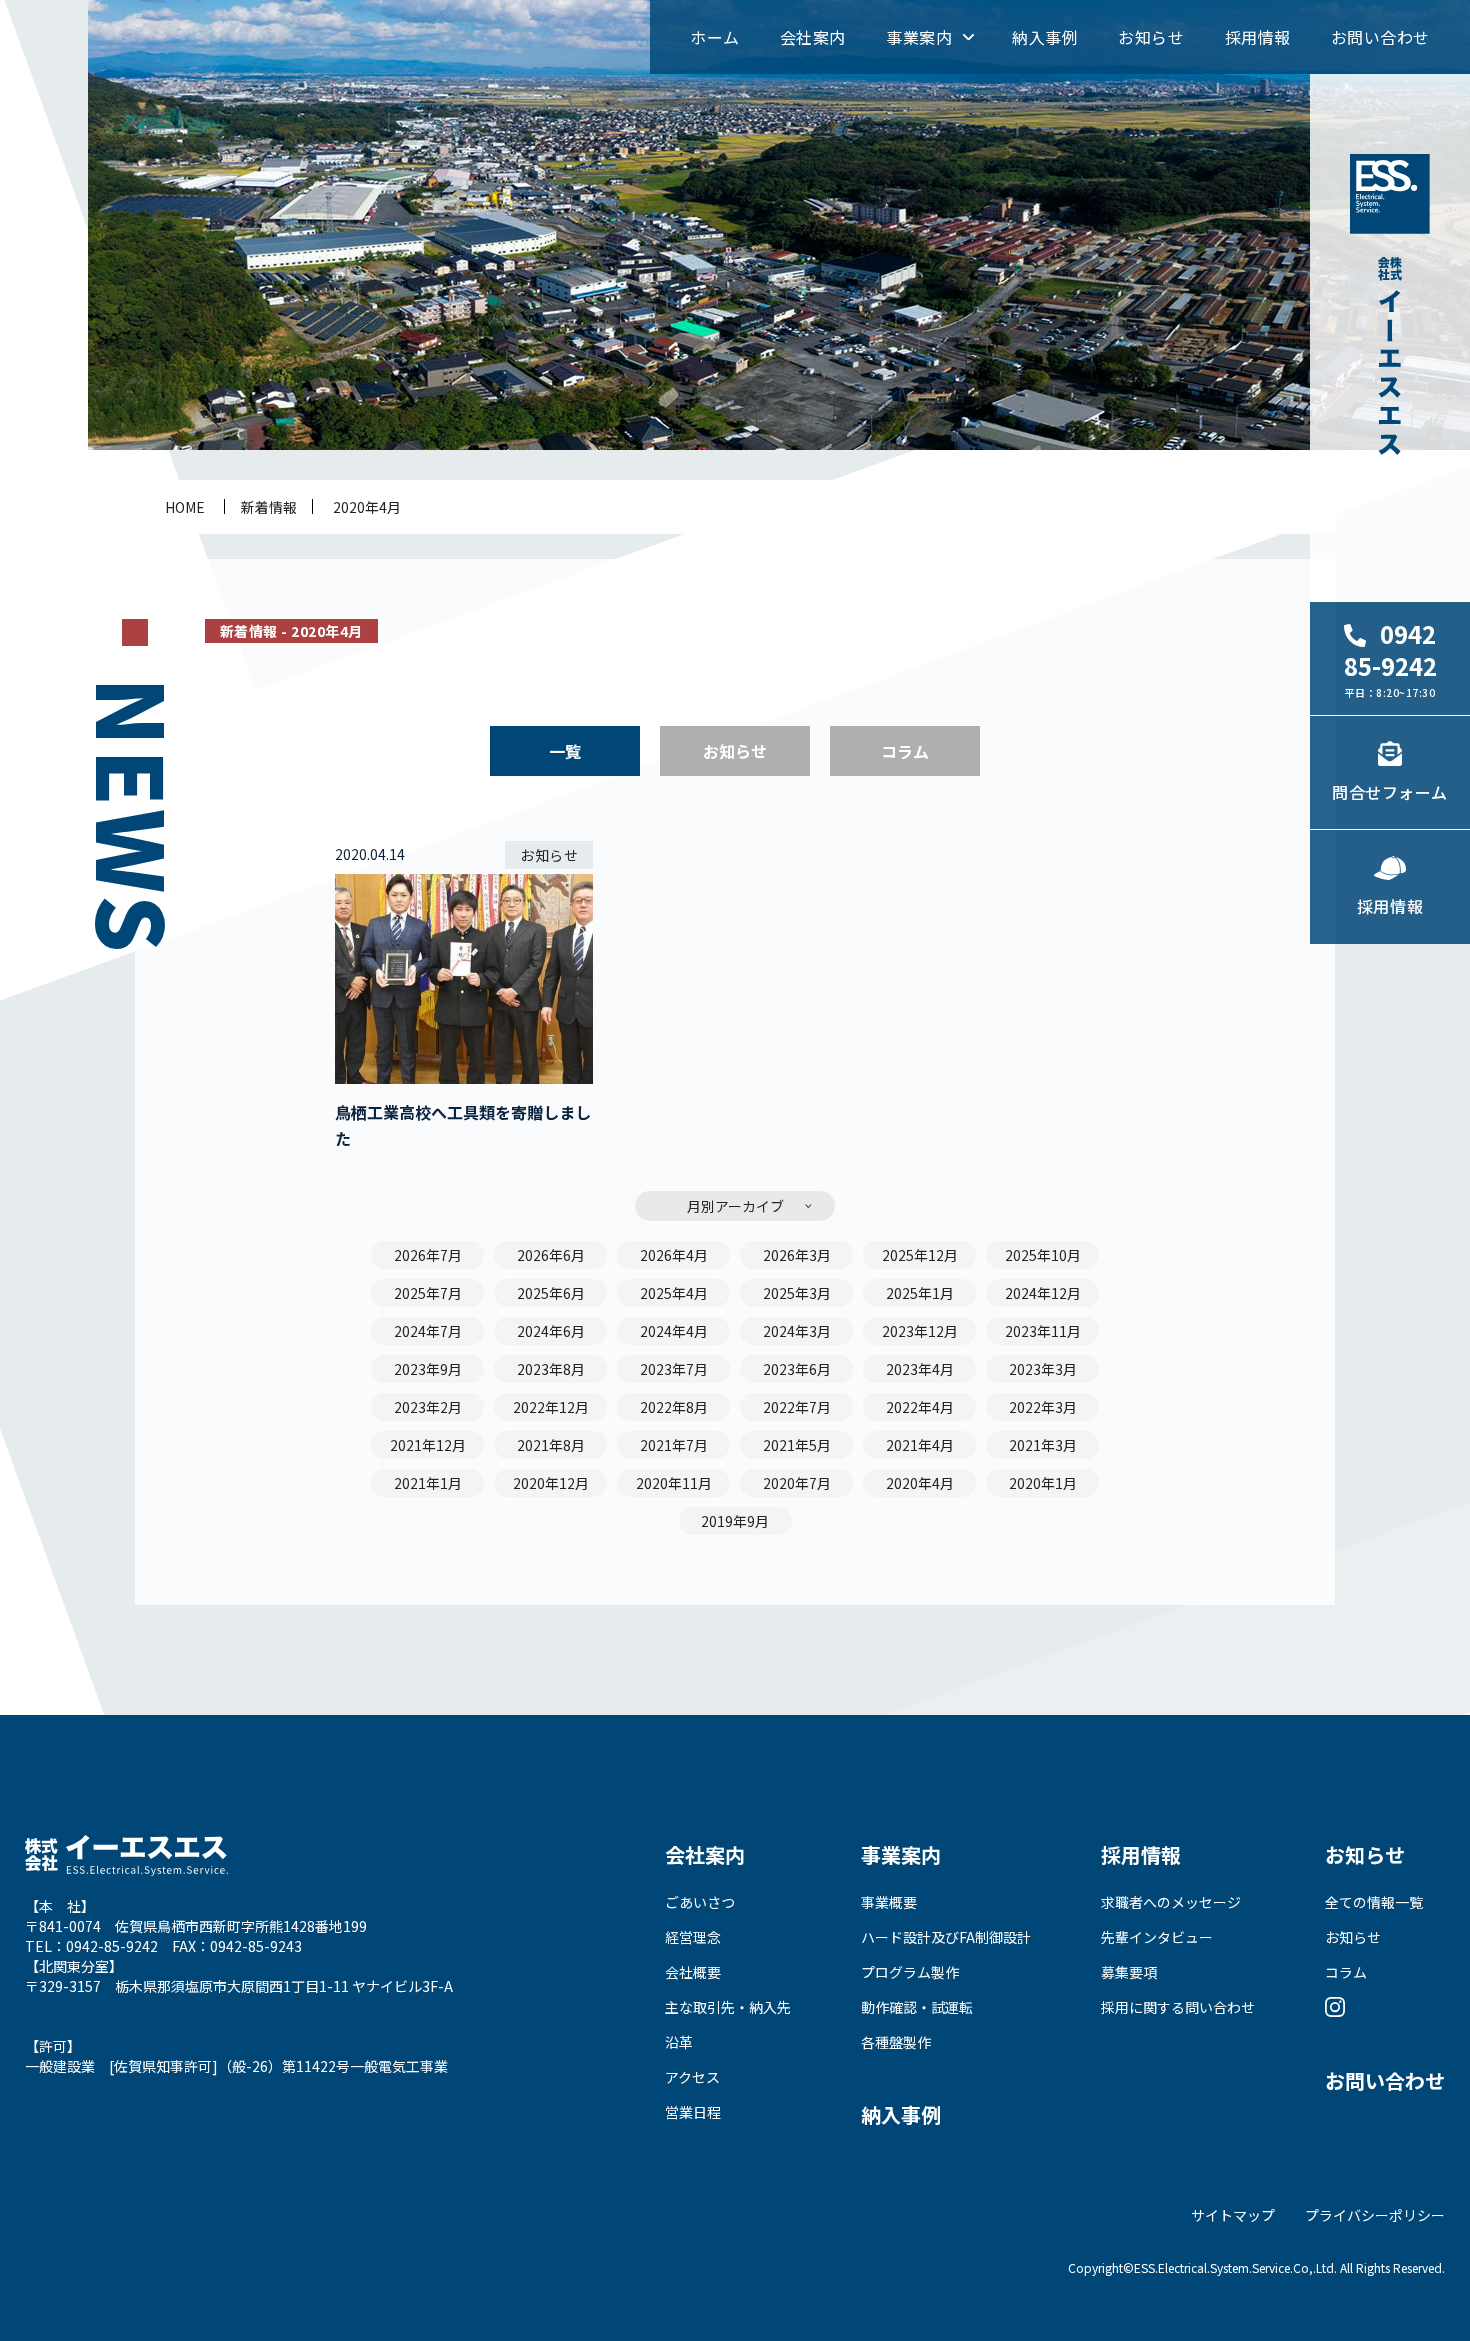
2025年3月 (797, 1293)
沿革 (679, 2042)
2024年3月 (797, 1331)
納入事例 (1045, 37)
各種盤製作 (896, 2042)
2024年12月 (1043, 1293)
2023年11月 (1043, 1331)
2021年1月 (428, 1483)
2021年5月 (797, 1445)
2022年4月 (920, 1407)
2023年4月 (920, 1369)
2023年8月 (551, 1369)
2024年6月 (551, 1331)
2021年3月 (1043, 1445)
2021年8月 (551, 1445)
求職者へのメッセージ (1171, 1902)
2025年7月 (428, 1293)
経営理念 (693, 1937)
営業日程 (693, 2112)
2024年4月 (674, 1331)
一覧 (565, 751)
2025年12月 (920, 1255)
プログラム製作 (910, 1972)
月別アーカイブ (735, 1206)
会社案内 (813, 37)
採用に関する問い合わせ (1178, 2007)
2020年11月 (674, 1483)
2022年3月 (1043, 1407)
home (185, 507)
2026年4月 (674, 1255)
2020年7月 (797, 1483)
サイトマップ (1233, 2215)
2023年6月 (797, 1369)
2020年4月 (367, 507)
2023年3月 (1043, 1369)
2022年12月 (551, 1407)
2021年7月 (674, 1445)
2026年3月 (797, 1255)
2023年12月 (920, 1331)
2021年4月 (920, 1445)
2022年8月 (674, 1407)
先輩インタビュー (1157, 1937)
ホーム (715, 37)
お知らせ (1151, 37)
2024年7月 (428, 1331)
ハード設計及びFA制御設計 (946, 1937)
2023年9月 (428, 1369)
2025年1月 (920, 1293)
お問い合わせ (1380, 37)
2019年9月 (735, 1521)
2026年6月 (551, 1255)
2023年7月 (674, 1369)
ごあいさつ (700, 1902)
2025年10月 (1043, 1255)
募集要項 (1129, 1972)
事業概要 (889, 1902)
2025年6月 (551, 1293)
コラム (905, 751)
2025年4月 (674, 1293)
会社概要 (693, 1972)
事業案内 (919, 37)
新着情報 (269, 507)
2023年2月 (428, 1407)
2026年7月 (428, 1255)
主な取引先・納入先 (728, 2007)
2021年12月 (428, 1445)
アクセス (692, 2077)
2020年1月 (1043, 1483)
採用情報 (1258, 37)
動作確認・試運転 (917, 2007)
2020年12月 (551, 1483)
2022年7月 (797, 1407)
